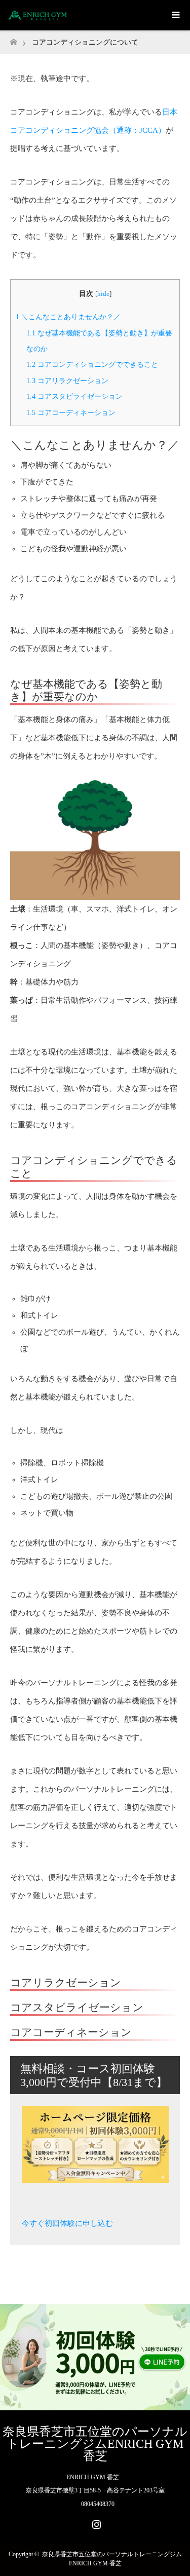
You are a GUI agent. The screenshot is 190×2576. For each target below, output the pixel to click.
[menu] (175, 15)
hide (103, 294)
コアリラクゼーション (67, 381)
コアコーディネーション (71, 412)
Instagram (95, 2522)
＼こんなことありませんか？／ (68, 317)
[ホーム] (13, 39)
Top (181, 2567)
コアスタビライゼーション (74, 396)
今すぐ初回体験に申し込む (67, 2223)
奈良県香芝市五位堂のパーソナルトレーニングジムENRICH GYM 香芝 (95, 2444)
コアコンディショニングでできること (92, 364)
